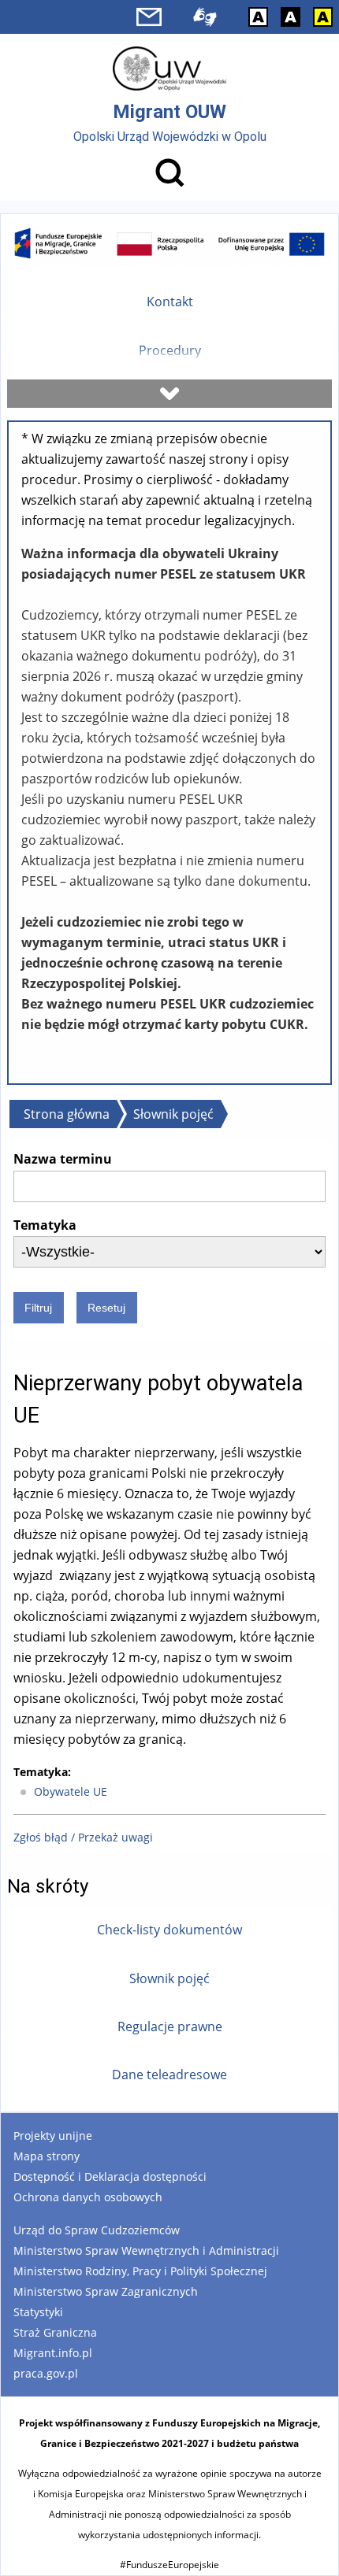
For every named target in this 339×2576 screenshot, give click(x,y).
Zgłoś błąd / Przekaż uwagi (83, 1837)
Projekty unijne (53, 2136)
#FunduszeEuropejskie (169, 2565)
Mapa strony (47, 2156)
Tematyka (45, 1225)
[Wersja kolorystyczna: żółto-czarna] (323, 17)
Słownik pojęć (173, 1114)
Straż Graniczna (55, 2332)
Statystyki (38, 2312)
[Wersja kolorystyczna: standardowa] (258, 17)
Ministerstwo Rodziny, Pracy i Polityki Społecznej (140, 2271)
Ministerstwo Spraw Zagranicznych (106, 2291)
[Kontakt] (149, 17)
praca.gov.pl (46, 2373)
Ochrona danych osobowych (88, 2197)
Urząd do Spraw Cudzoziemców (97, 2230)
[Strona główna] (169, 68)
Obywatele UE (71, 1791)
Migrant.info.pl (53, 2353)
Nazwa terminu (63, 1159)
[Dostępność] (205, 17)
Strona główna (67, 1114)
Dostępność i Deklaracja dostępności (110, 2176)
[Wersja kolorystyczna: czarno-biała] (291, 17)
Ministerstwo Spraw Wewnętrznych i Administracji (146, 2250)
